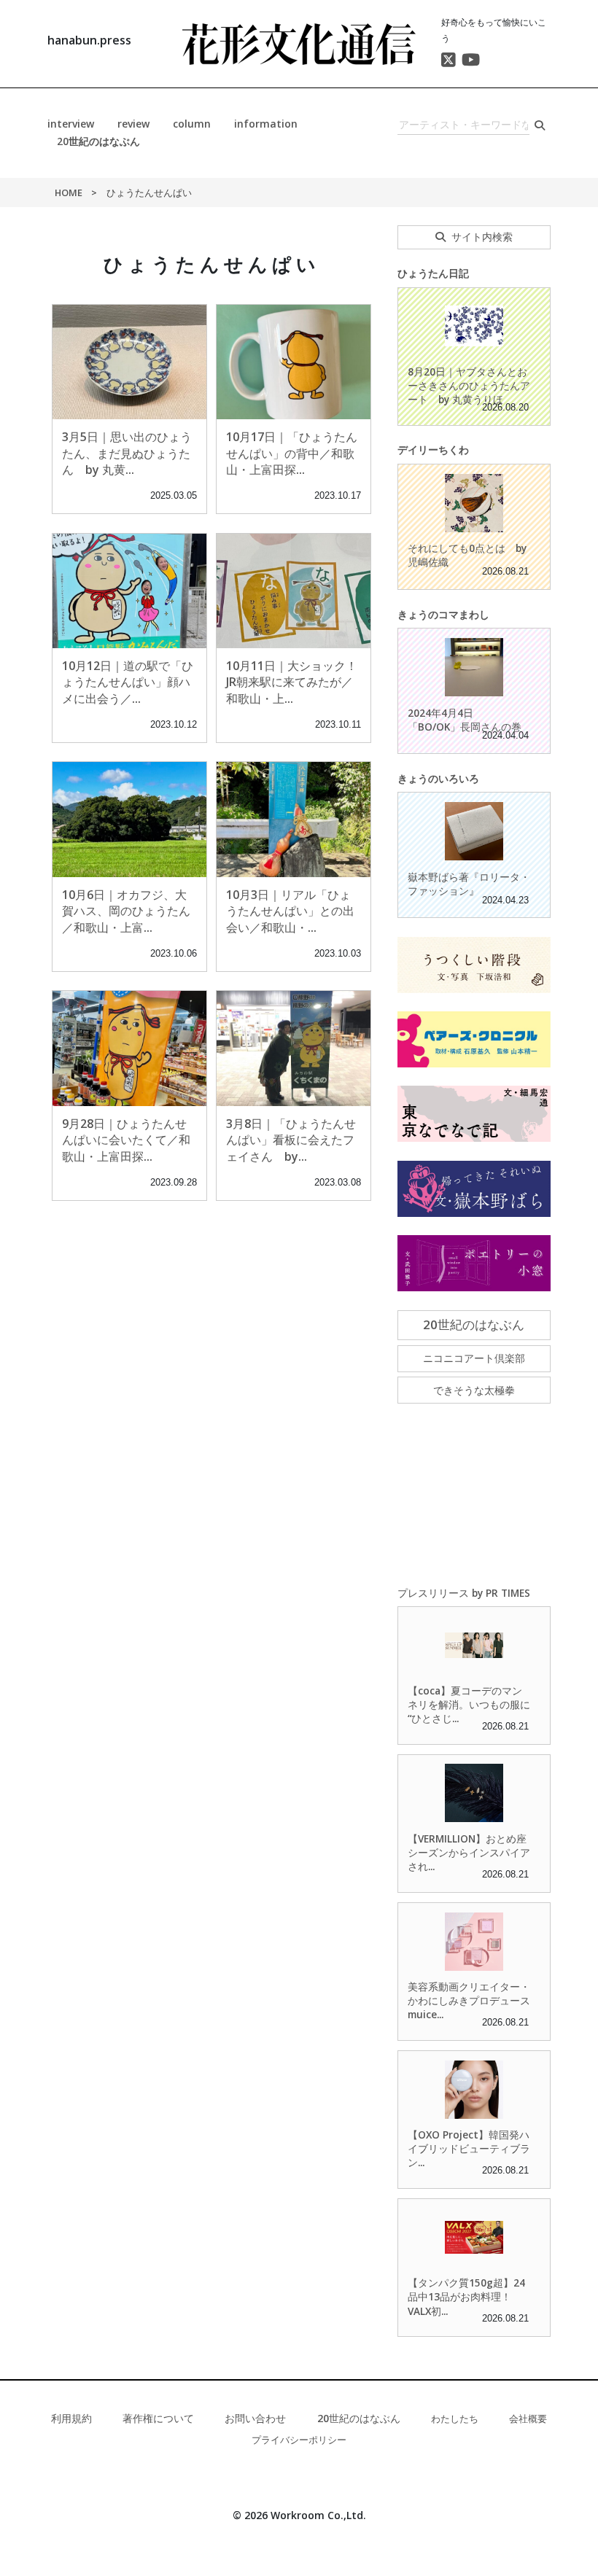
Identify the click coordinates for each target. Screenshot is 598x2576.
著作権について (158, 2418)
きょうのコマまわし (443, 614)
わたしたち (455, 2419)
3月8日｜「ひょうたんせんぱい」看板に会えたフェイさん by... (291, 1140)
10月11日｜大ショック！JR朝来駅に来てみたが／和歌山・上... (292, 682)
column (192, 124)
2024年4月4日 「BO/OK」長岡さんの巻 (465, 720)
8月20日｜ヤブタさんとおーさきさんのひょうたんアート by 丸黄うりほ (469, 385)
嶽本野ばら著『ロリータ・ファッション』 (469, 884)
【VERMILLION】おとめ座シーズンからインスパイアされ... (469, 1852)
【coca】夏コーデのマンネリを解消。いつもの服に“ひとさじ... (469, 1704)
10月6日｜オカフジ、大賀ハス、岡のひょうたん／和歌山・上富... (126, 911)
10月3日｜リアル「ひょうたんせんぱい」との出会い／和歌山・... (290, 911)
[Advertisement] (474, 1495)
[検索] (540, 125)
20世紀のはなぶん (98, 141)
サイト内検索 (482, 237)
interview (71, 124)
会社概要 (528, 2419)
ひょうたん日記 (433, 273)
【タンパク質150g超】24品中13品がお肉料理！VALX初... (466, 2296)
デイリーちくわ (433, 450)
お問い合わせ (255, 2418)
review (133, 124)
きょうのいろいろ (438, 778)
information (266, 124)
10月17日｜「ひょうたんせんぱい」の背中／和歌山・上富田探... (292, 453)
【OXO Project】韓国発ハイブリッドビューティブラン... (469, 2148)
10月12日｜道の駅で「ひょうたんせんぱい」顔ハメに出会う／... (128, 682)
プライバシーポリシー (299, 2440)
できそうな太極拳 (474, 1390)
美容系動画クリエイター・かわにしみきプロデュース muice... (469, 2000)
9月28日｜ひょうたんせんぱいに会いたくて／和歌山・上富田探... (126, 1140)
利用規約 (71, 2418)
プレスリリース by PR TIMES (464, 1593)
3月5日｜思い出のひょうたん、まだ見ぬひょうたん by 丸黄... (127, 453)
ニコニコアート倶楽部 (474, 1358)
